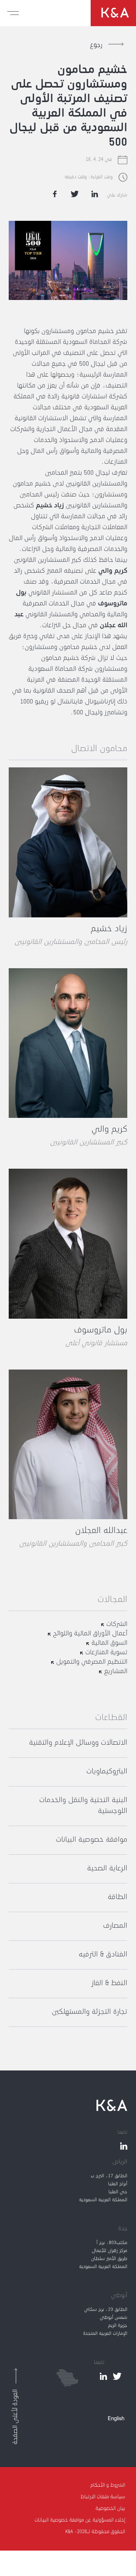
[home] (113, 13)
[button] (13, 13)
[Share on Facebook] (55, 194)
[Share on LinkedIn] (95, 194)
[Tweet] (75, 194)
